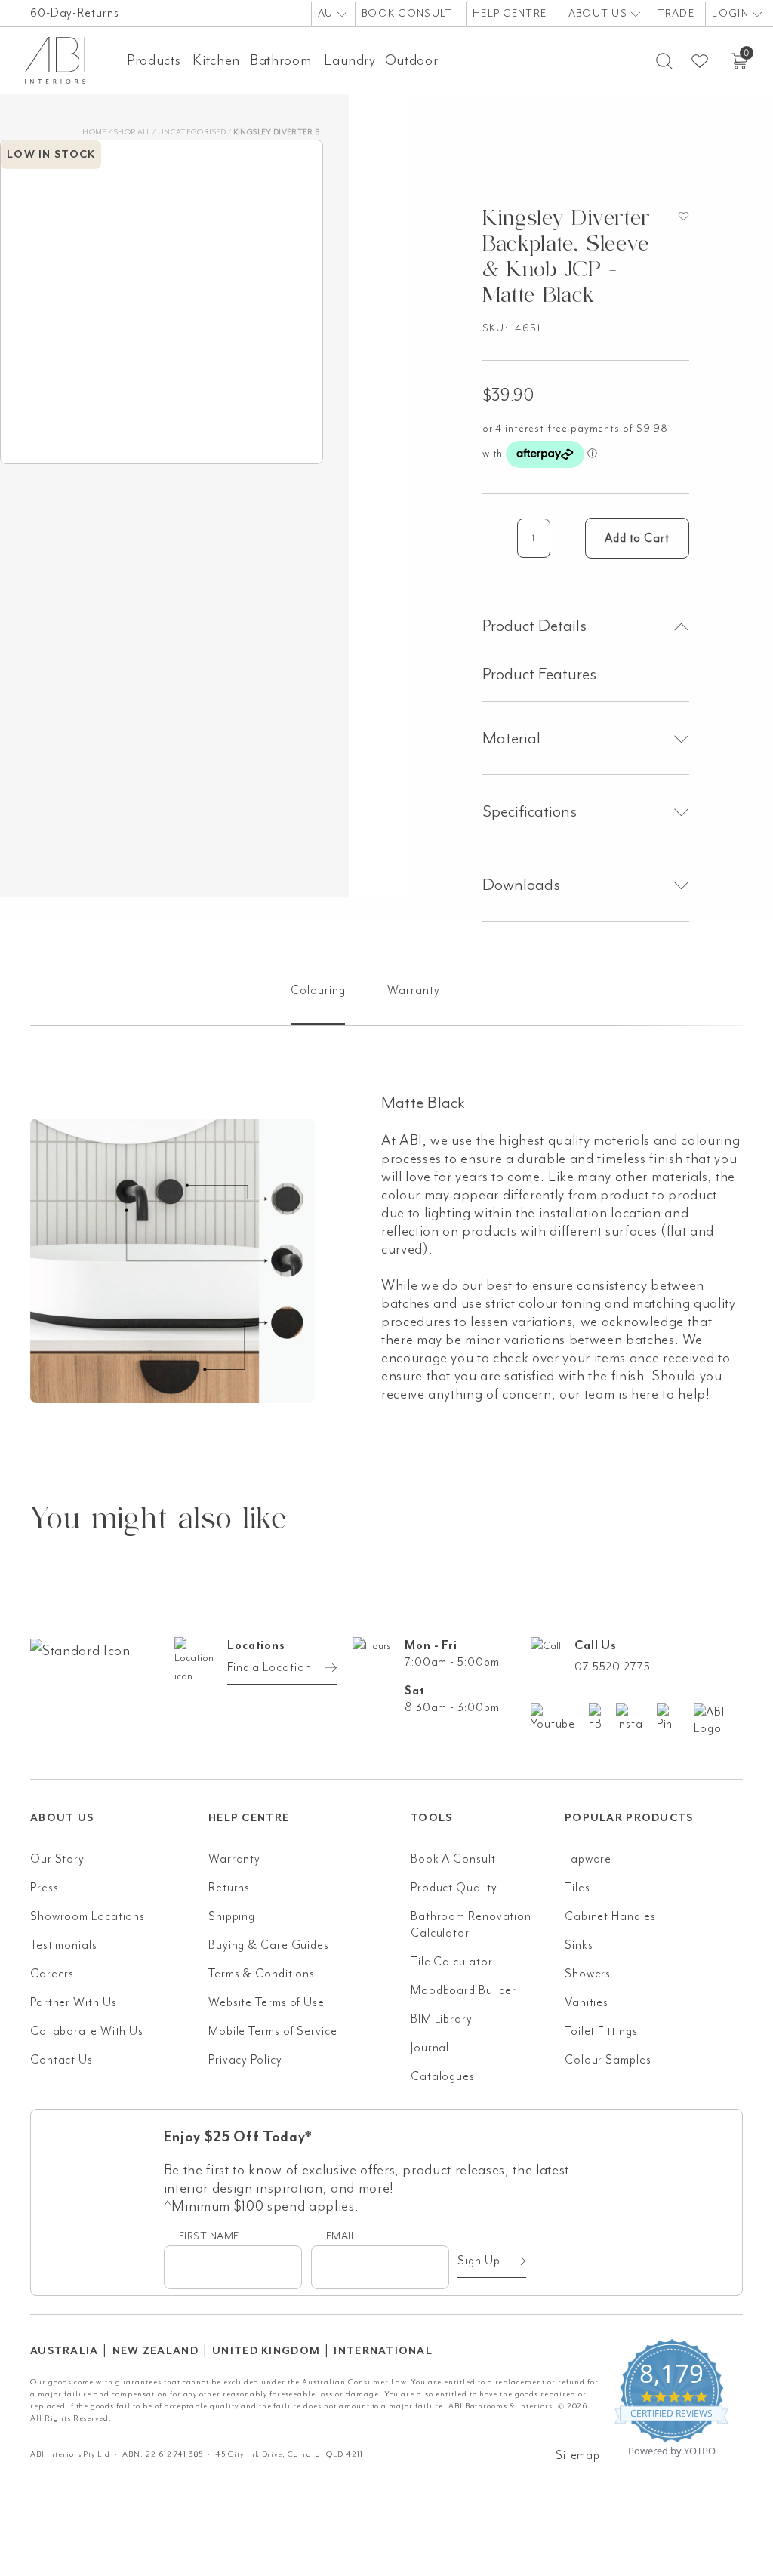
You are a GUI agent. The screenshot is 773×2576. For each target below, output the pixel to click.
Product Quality (454, 1888)
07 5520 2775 (613, 1667)
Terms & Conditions (262, 1974)
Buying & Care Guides (269, 1945)
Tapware (588, 1859)
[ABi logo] (119, 1693)
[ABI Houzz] (718, 1720)
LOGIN (732, 13)
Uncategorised (192, 132)
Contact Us (62, 2060)
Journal (430, 2048)
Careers (52, 1974)
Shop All (132, 132)
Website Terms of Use (266, 2002)
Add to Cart (637, 538)
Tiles (577, 1888)
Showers (588, 1974)
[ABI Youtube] (560, 1718)
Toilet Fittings (601, 2031)
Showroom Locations (88, 1916)
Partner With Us (74, 2002)
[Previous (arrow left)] (26, 1288)
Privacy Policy (245, 2060)
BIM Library (442, 2019)
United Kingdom (266, 2351)
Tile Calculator (452, 1962)
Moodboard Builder (463, 1990)
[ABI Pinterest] (676, 1718)
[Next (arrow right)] (747, 1288)
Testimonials (64, 1945)
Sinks (579, 1945)
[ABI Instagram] (636, 1718)
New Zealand (156, 2351)
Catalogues (443, 2076)
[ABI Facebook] (602, 1718)
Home (94, 132)
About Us (600, 13)
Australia (65, 2351)
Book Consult (407, 13)
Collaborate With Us (87, 2031)
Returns (229, 1888)
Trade (676, 13)
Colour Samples (608, 2060)
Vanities (587, 2002)
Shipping (232, 1916)
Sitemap (578, 2455)
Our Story (57, 1859)
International (383, 2351)
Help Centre (510, 13)
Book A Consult (453, 1859)
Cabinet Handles (610, 1916)
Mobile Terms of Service (273, 2031)
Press (45, 1888)
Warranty (234, 1859)
